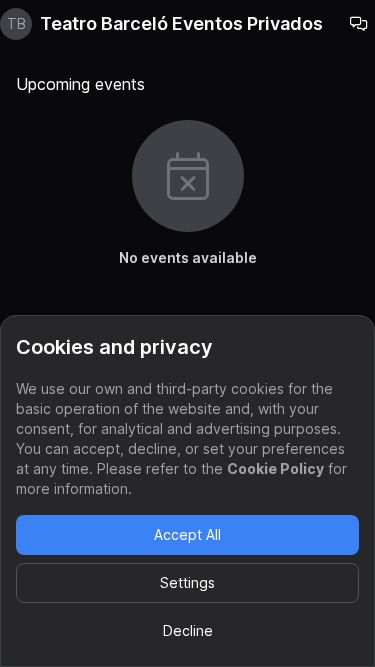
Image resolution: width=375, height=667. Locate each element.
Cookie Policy (275, 468)
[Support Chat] (359, 24)
